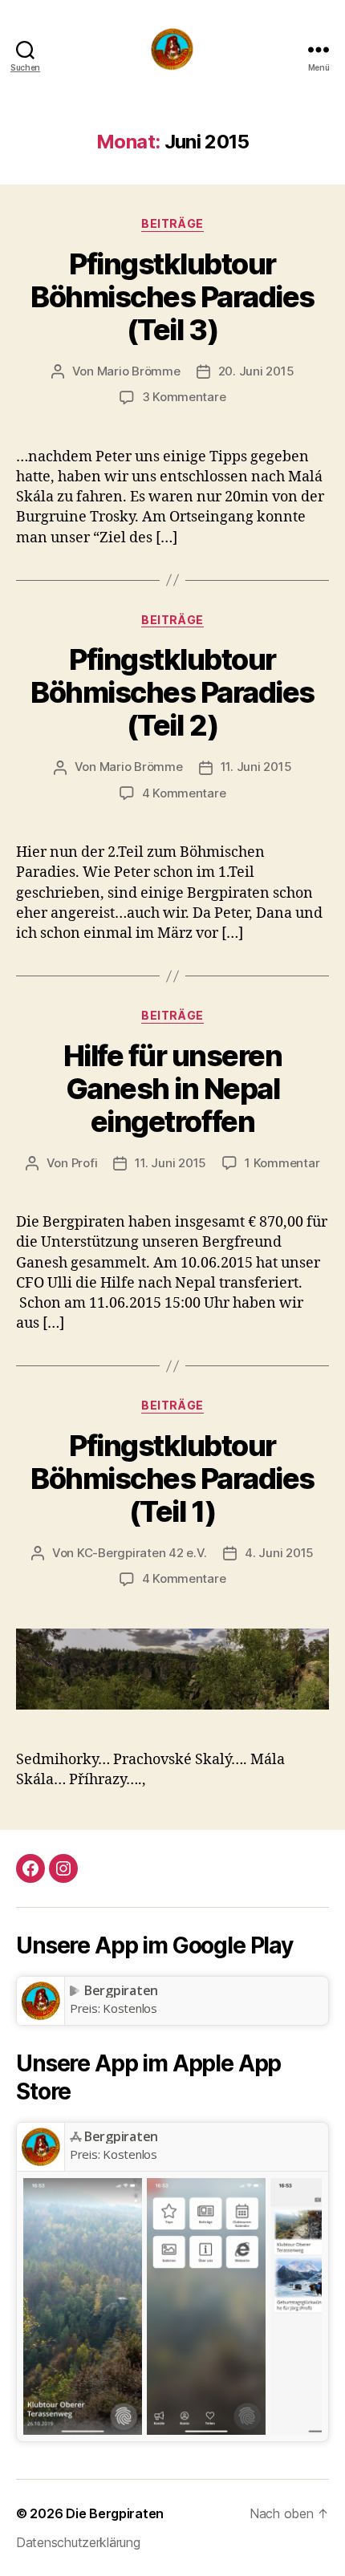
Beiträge (172, 223)
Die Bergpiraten (115, 2513)
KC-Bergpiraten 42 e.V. (142, 1553)
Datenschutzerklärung (78, 2542)
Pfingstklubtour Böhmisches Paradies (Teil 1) (172, 1479)
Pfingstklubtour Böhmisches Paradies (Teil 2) (172, 692)
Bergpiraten (121, 1990)
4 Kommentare (184, 793)
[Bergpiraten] (41, 2001)
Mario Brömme (139, 371)
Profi (85, 1163)
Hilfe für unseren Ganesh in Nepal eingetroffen (173, 1089)
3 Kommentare (184, 397)
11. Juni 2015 (256, 767)
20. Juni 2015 (256, 371)
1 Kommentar (282, 1163)
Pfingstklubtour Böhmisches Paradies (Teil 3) (172, 297)
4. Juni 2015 (279, 1553)
